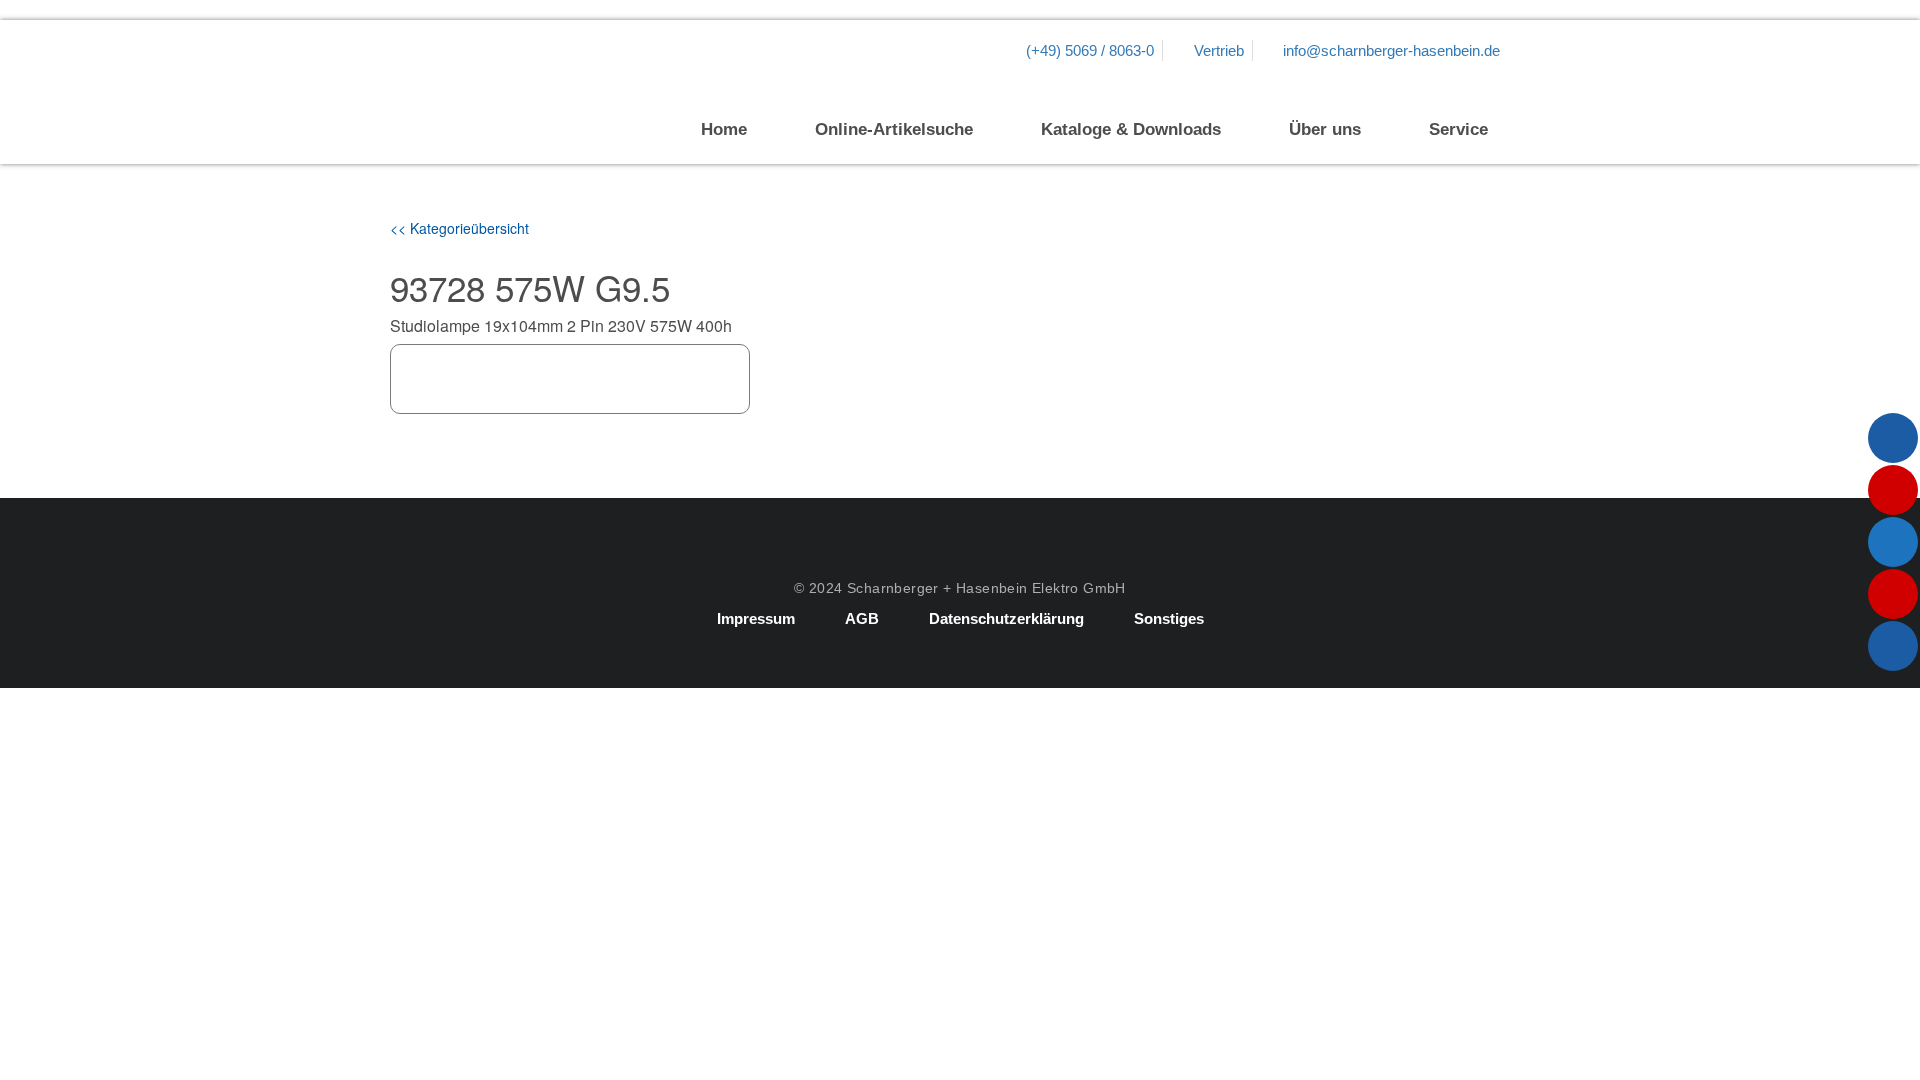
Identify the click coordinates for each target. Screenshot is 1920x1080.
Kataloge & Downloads (1131, 129)
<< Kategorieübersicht (459, 228)
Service (1458, 129)
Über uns (1325, 129)
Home (724, 129)
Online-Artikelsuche (894, 129)
